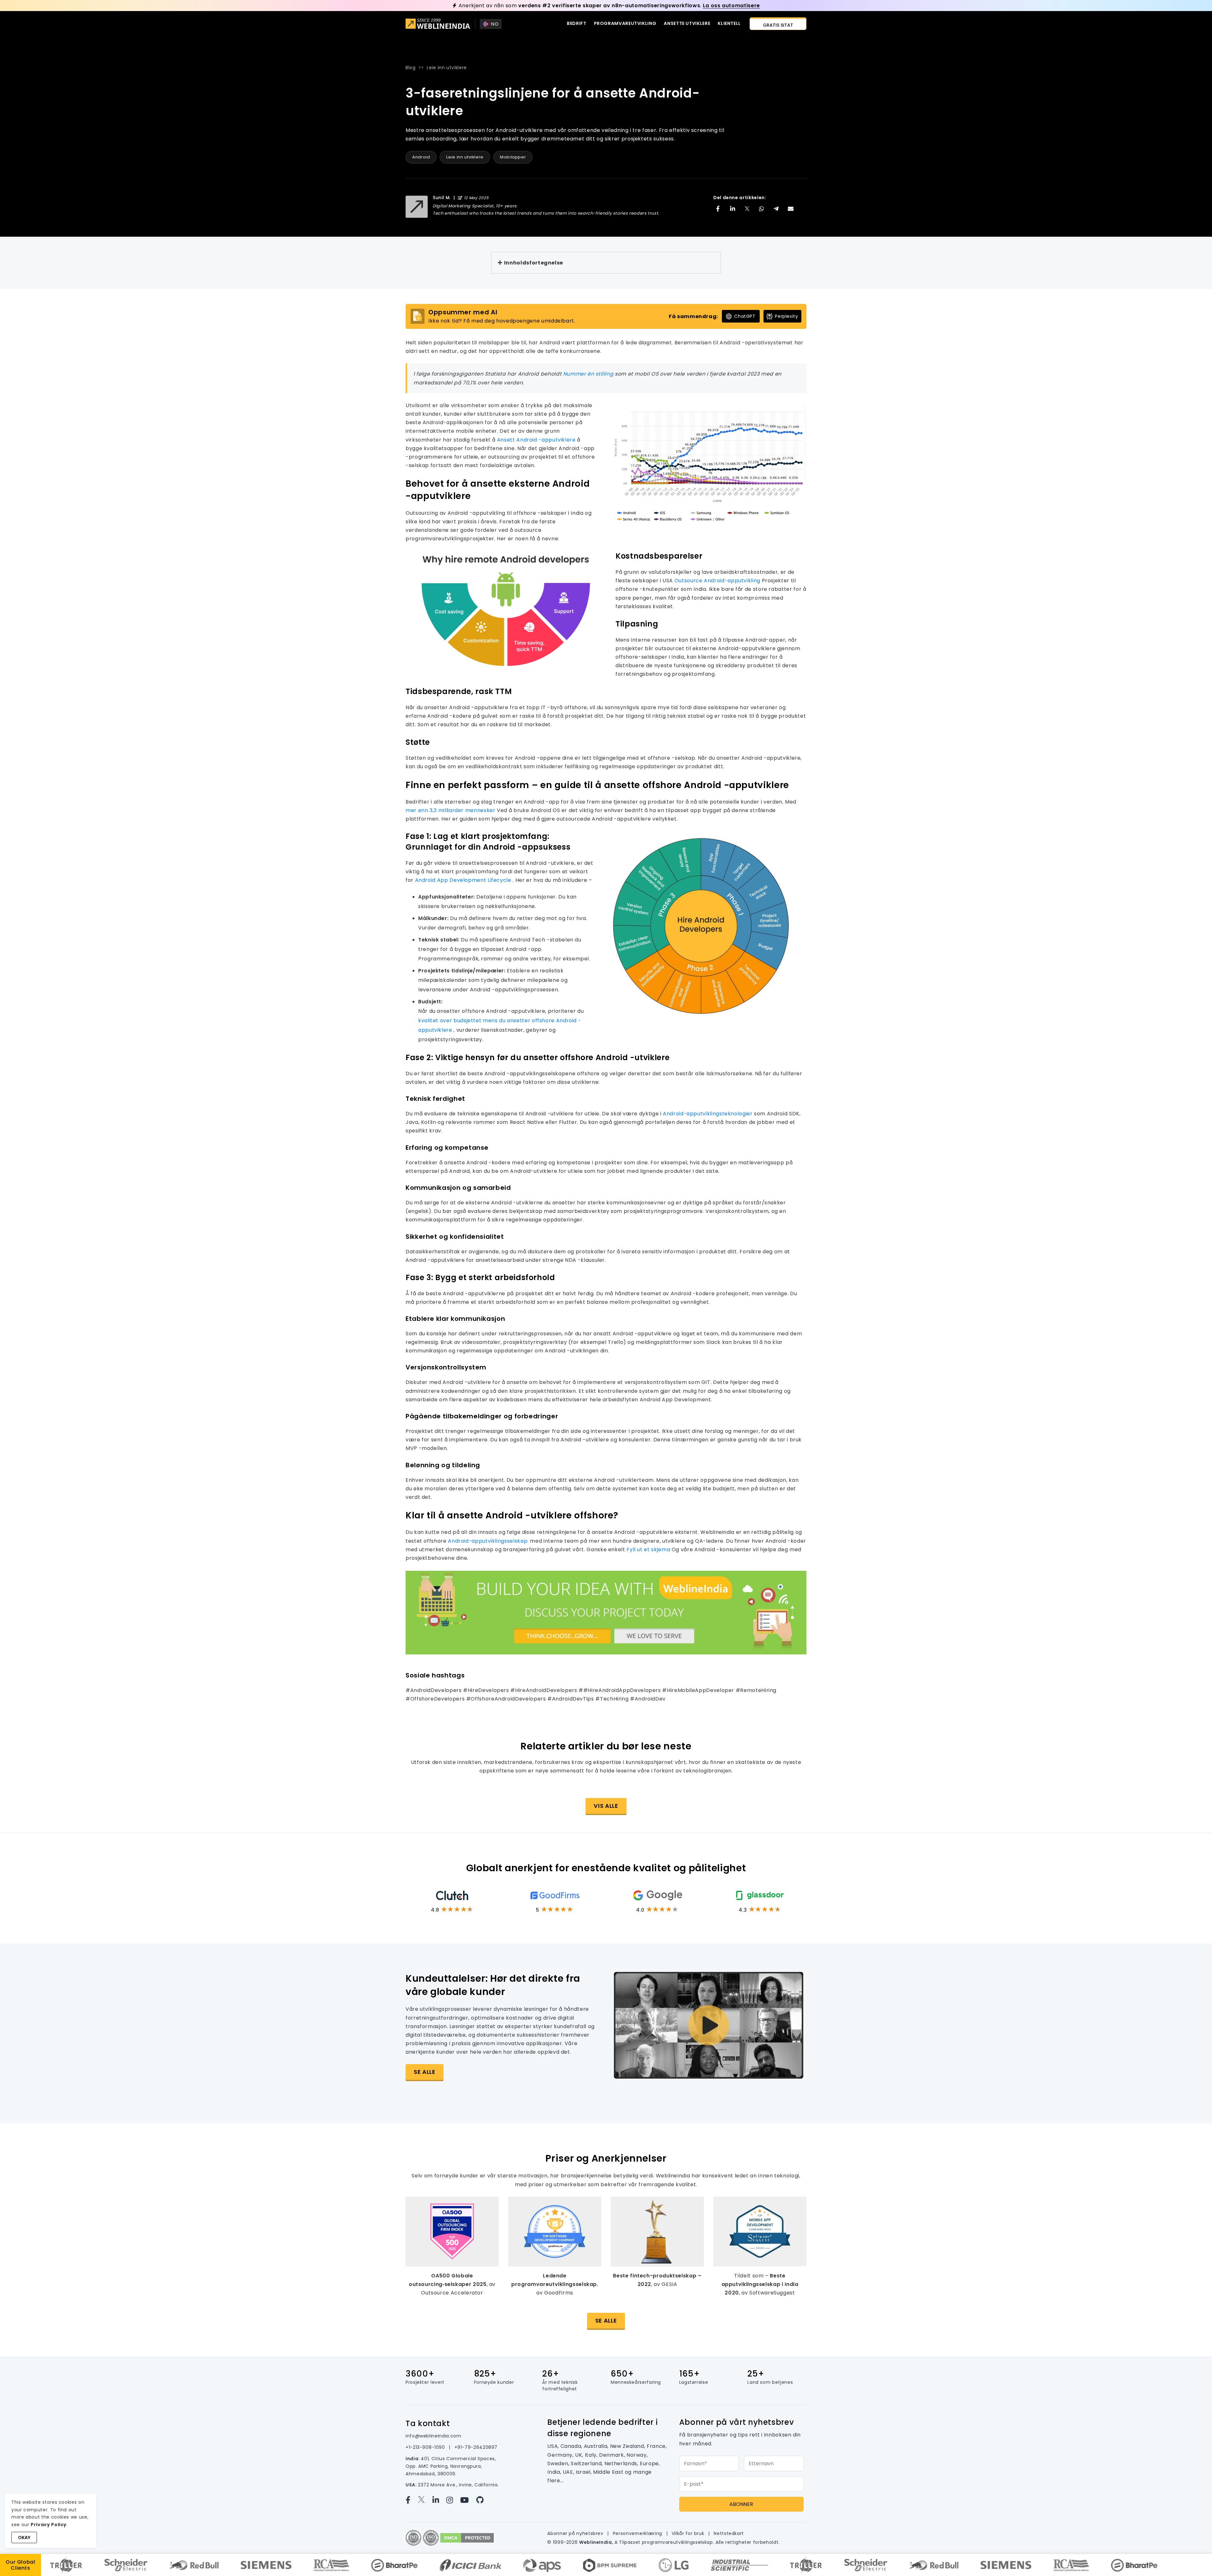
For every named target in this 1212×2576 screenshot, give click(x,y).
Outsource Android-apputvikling (718, 581)
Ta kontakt (428, 2423)
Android (421, 157)
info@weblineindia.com (433, 2436)
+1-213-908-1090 (426, 2447)
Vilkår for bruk (689, 2533)
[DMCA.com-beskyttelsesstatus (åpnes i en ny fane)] (467, 2537)
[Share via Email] (791, 209)
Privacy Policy (49, 2525)
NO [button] (495, 24)
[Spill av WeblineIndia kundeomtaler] (709, 2025)
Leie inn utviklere (447, 68)
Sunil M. (442, 198)
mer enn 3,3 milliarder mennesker (451, 810)
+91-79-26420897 (476, 2447)
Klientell (729, 23)
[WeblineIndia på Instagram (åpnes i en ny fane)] (453, 2500)
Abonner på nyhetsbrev (576, 2533)
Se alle (425, 2072)
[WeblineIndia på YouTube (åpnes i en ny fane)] (468, 2500)
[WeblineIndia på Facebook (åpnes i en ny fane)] (412, 2500)
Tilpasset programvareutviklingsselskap (666, 2542)
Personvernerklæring (638, 2533)
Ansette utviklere (687, 23)
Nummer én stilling (589, 374)
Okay (24, 2537)
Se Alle (606, 2321)
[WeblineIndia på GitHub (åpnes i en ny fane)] (483, 2500)
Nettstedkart (729, 2533)
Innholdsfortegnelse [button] (534, 263)
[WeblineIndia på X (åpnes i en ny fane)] (425, 2500)
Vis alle (606, 1806)
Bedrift (576, 23)
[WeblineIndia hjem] (438, 24)
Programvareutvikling (625, 23)
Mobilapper (513, 157)
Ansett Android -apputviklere (537, 440)
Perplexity (786, 316)
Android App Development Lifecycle (464, 880)
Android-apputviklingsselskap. (489, 1541)
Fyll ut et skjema (649, 1549)
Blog (411, 68)
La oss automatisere (731, 6)
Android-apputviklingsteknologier (708, 1114)
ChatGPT (745, 316)
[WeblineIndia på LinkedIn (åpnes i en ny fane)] (439, 2500)
